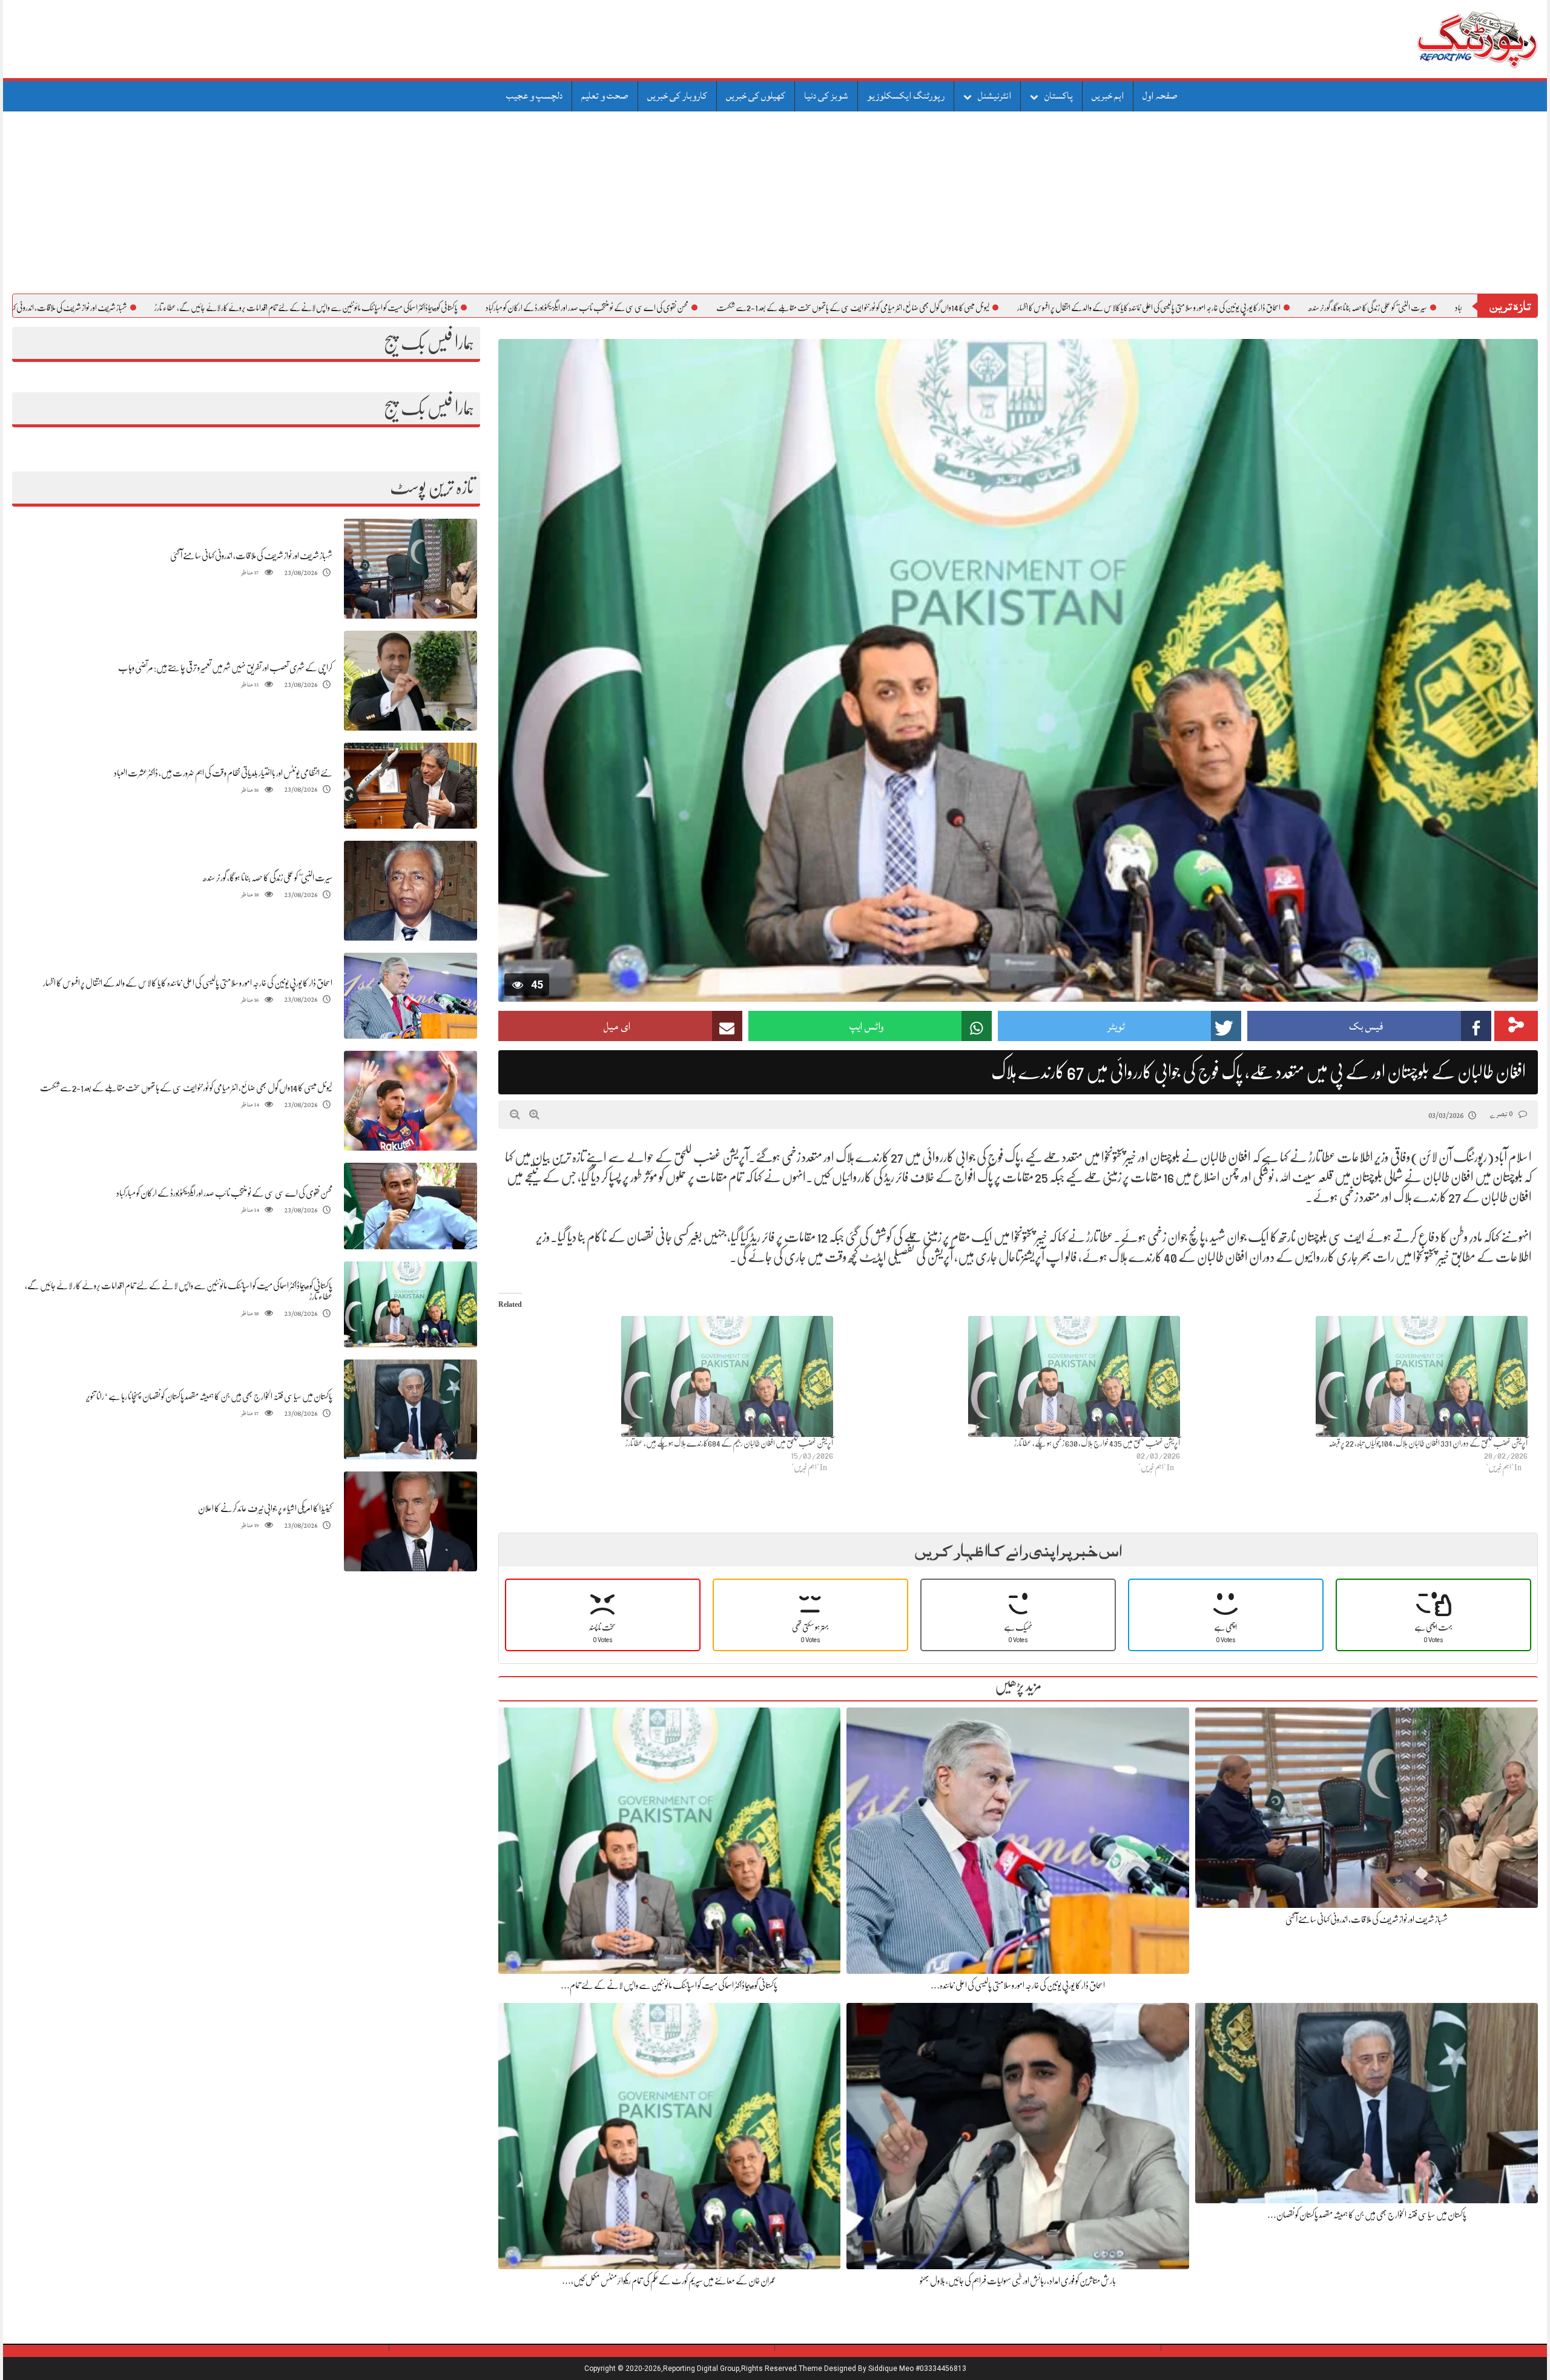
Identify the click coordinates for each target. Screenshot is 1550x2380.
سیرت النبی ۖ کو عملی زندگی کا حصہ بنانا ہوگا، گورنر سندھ (268, 878)
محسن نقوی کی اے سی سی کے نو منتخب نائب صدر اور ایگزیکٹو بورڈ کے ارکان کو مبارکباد (710, 307)
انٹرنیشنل (994, 96)
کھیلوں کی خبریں (756, 96)
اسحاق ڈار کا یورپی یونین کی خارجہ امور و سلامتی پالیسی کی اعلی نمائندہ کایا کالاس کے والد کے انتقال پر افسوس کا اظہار (1272, 307)
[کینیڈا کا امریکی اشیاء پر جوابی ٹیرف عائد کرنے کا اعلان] (411, 1521)
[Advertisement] (775, 203)
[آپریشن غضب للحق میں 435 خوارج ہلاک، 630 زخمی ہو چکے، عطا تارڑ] (1013, 1376)
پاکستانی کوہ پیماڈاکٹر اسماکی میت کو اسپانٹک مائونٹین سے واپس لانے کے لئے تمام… (669, 1985)
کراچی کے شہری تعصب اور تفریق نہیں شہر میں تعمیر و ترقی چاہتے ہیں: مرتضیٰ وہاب (225, 668)
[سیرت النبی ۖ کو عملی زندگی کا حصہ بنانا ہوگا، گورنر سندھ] (411, 891)
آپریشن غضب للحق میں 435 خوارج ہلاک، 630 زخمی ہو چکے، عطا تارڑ (1097, 1443)
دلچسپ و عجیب (534, 96)
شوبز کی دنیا (826, 96)
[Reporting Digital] (1449, 39)
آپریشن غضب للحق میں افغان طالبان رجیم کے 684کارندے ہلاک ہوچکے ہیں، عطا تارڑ (729, 1443)
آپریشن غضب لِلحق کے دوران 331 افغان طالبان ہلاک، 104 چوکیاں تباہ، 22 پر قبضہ (1428, 1443)
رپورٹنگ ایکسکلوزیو (906, 96)
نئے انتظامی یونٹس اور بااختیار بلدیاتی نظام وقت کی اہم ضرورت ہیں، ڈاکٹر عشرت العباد (223, 773)
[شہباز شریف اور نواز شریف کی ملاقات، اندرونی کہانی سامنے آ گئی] (411, 569)
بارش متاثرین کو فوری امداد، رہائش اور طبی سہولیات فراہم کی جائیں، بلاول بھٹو (1018, 2281)
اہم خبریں (1108, 96)
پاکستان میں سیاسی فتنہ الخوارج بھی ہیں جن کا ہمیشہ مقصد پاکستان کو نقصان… (1367, 2215)
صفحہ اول (1160, 96)
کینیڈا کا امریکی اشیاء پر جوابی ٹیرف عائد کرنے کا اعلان (265, 1508)
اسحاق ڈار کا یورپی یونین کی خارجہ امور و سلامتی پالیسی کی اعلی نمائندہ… (1018, 1985)
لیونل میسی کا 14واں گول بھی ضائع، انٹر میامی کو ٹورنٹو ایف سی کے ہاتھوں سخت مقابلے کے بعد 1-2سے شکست (976, 307)
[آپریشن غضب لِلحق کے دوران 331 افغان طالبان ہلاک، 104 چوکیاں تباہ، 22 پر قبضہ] (1360, 1376)
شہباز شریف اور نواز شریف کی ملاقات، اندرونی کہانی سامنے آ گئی (174, 307)
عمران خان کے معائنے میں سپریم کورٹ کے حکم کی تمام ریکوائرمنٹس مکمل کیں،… (669, 2281)
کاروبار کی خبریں (677, 96)
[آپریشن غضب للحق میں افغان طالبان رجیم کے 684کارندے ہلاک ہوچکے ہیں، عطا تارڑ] (666, 1376)
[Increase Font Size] (534, 1114)
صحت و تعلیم (605, 96)
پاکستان (1059, 96)
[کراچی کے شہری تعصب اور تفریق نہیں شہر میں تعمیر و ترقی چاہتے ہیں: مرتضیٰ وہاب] (411, 681)
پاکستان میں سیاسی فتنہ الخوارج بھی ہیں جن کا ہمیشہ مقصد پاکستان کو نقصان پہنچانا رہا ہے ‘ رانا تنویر (209, 1396)
